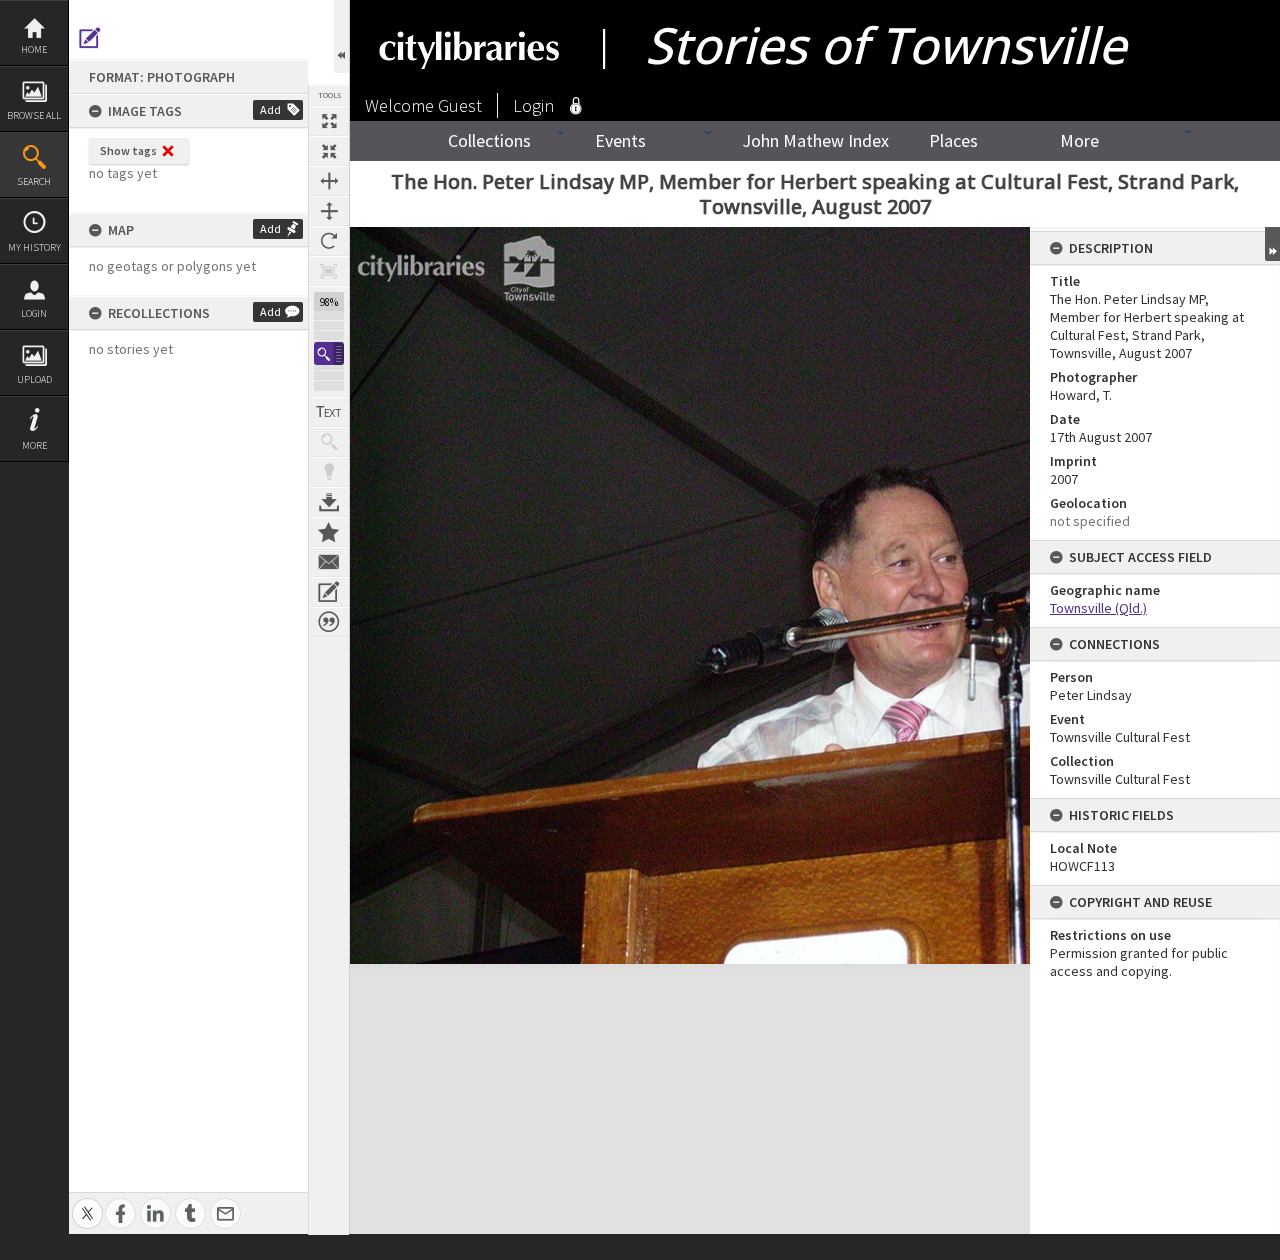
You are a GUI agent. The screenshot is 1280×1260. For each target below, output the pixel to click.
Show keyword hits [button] (329, 442)
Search (34, 181)
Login (34, 313)
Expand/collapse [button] (1272, 244)
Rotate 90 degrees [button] (329, 241)
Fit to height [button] (329, 211)
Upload (34, 379)
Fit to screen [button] (329, 151)
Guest (460, 105)
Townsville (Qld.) (1098, 608)
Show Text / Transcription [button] (329, 412)
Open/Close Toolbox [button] (341, 36)
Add (270, 109)
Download (329, 502)
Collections (489, 140)
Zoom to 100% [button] (329, 271)
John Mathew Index (815, 140)
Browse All (34, 115)
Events (620, 140)
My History (34, 247)
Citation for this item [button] (329, 622)
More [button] (34, 445)
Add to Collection (329, 532)
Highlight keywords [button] (329, 472)
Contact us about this (329, 562)
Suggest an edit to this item (90, 38)
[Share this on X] (87, 1202)
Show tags (128, 150)
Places (953, 140)
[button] (329, 353)
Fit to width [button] (329, 181)
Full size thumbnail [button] (329, 121)
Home (34, 49)
